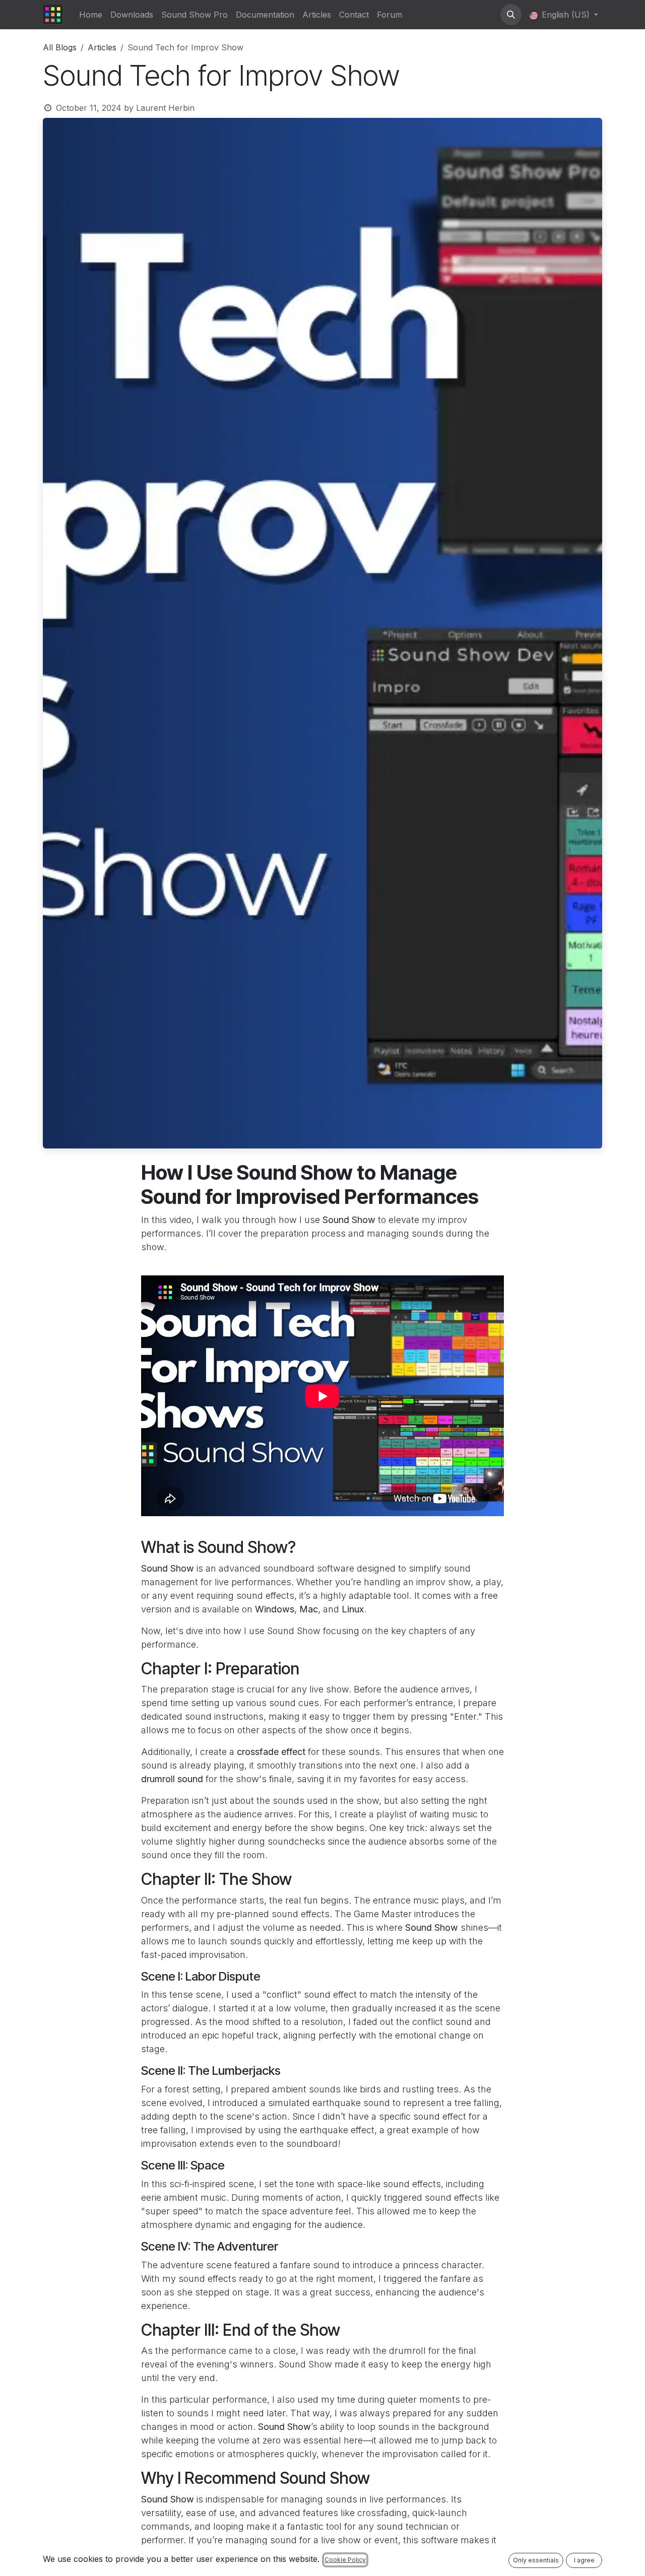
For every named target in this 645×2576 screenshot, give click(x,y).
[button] (511, 15)
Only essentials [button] (536, 2560)
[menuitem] (91, 15)
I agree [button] (584, 2560)
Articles (102, 47)
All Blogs (60, 47)
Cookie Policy (345, 2560)
